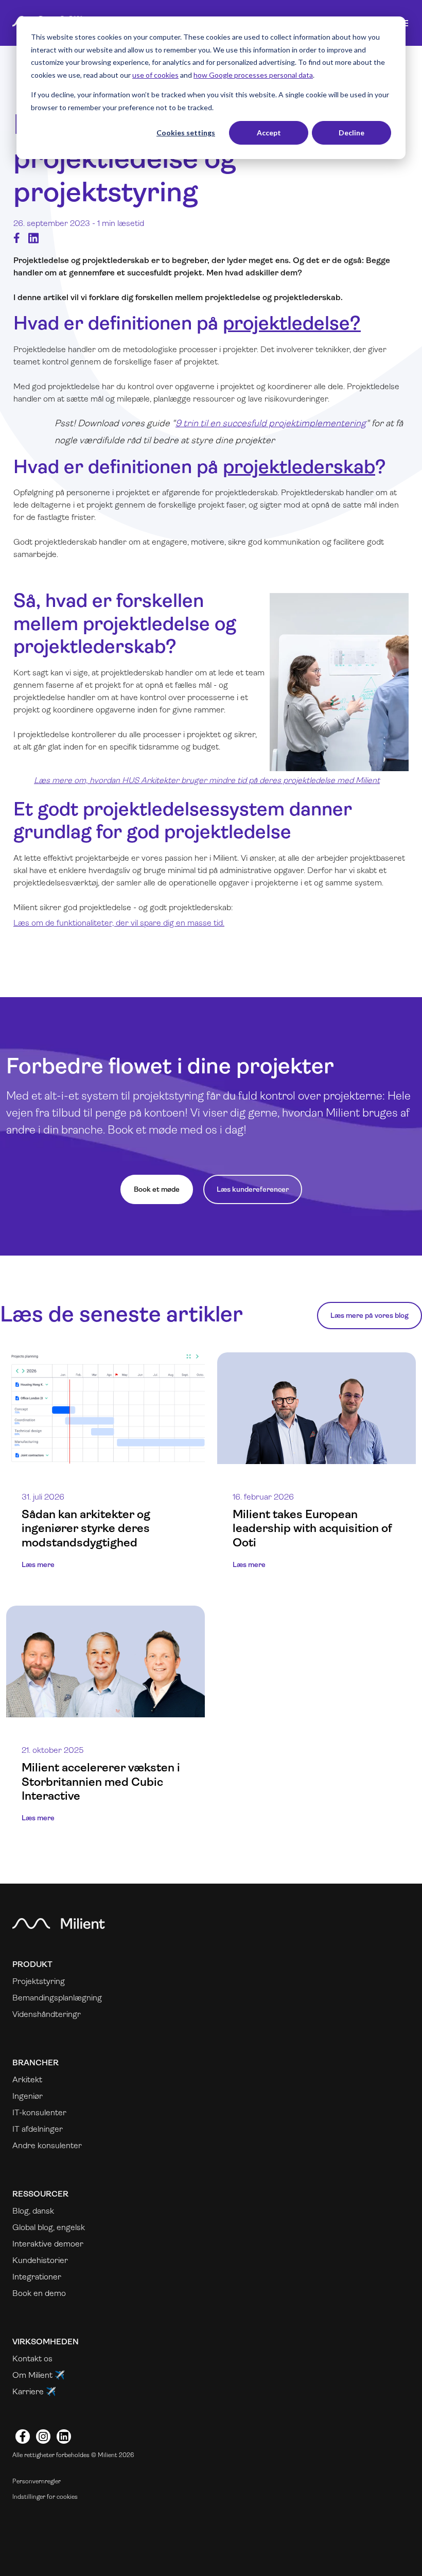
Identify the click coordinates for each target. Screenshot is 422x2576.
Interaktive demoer (48, 2244)
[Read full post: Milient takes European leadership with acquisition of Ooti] (316, 1408)
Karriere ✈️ (34, 2391)
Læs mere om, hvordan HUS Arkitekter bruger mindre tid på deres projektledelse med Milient (207, 780)
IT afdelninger (38, 2129)
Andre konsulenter (47, 2145)
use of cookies (155, 75)
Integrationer (37, 2277)
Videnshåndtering (45, 2014)
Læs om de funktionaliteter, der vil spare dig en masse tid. (119, 923)
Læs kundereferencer (253, 1189)
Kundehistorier (40, 2260)
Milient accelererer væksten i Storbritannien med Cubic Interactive (101, 1781)
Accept (269, 133)
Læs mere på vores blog (370, 1315)
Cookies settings (186, 133)
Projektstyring (39, 1981)
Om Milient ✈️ (39, 2375)
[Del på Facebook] (17, 238)
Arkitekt (27, 2079)
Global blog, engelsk (49, 2227)
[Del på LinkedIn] (33, 238)
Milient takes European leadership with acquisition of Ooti (312, 1528)
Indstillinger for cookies (45, 2497)
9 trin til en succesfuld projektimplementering (271, 423)
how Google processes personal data (253, 75)
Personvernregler (37, 2481)
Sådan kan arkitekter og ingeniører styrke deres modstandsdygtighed (86, 1528)
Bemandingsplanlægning (57, 1998)
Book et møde (157, 1189)
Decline (351, 133)
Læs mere (38, 1564)
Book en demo (39, 2293)
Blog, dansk (33, 2211)
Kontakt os (32, 2359)
